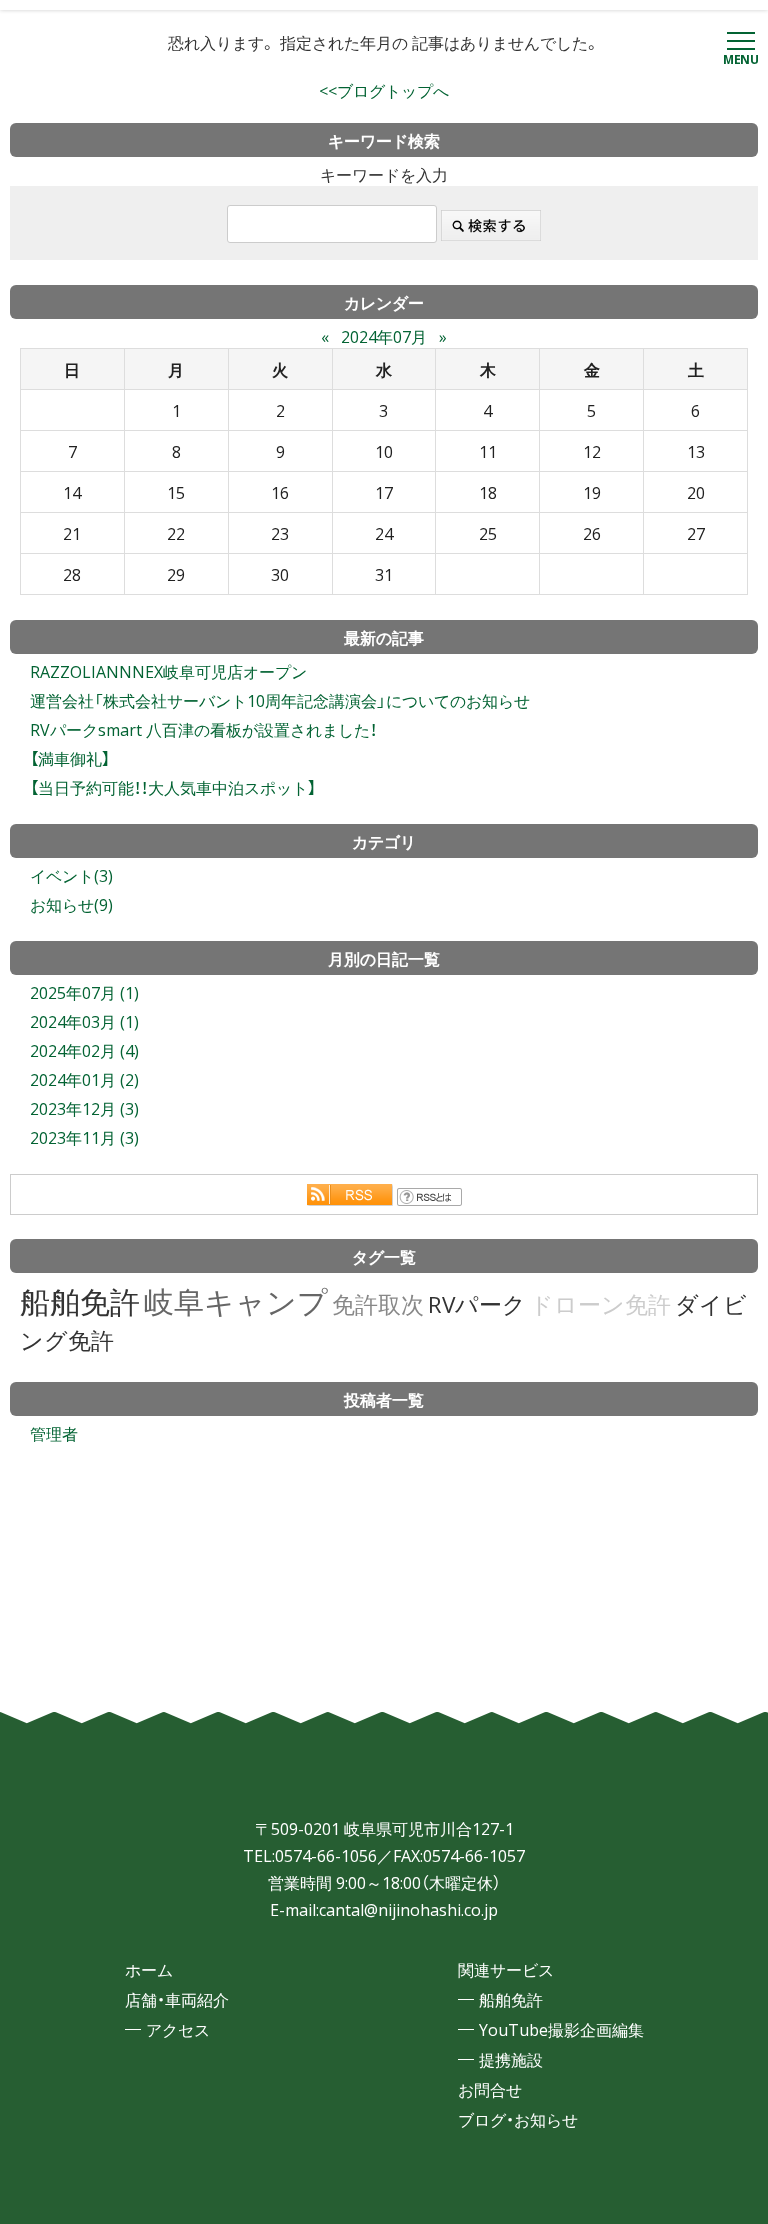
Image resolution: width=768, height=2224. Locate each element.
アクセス (178, 2029)
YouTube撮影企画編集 (561, 2029)
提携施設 (511, 2059)
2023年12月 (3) (84, 1108)
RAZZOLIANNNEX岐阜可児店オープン (168, 671)
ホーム (149, 1969)
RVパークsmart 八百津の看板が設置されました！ (203, 729)
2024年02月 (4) (84, 1050)
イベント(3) (71, 875)
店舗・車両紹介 (177, 1999)
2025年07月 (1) (84, 992)
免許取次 (378, 1303)
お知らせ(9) (71, 904)
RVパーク (477, 1303)
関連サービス (506, 1969)
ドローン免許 (600, 1303)
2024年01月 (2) (84, 1079)
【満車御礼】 (70, 758)
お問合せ (490, 2089)
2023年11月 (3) (84, 1137)
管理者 (54, 1433)
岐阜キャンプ (236, 1300)
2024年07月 (384, 336)
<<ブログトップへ (384, 90)
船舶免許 (80, 1300)
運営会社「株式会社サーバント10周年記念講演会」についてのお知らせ (280, 700)
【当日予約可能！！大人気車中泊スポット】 (173, 787)
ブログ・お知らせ (518, 2119)
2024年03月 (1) (84, 1021)
